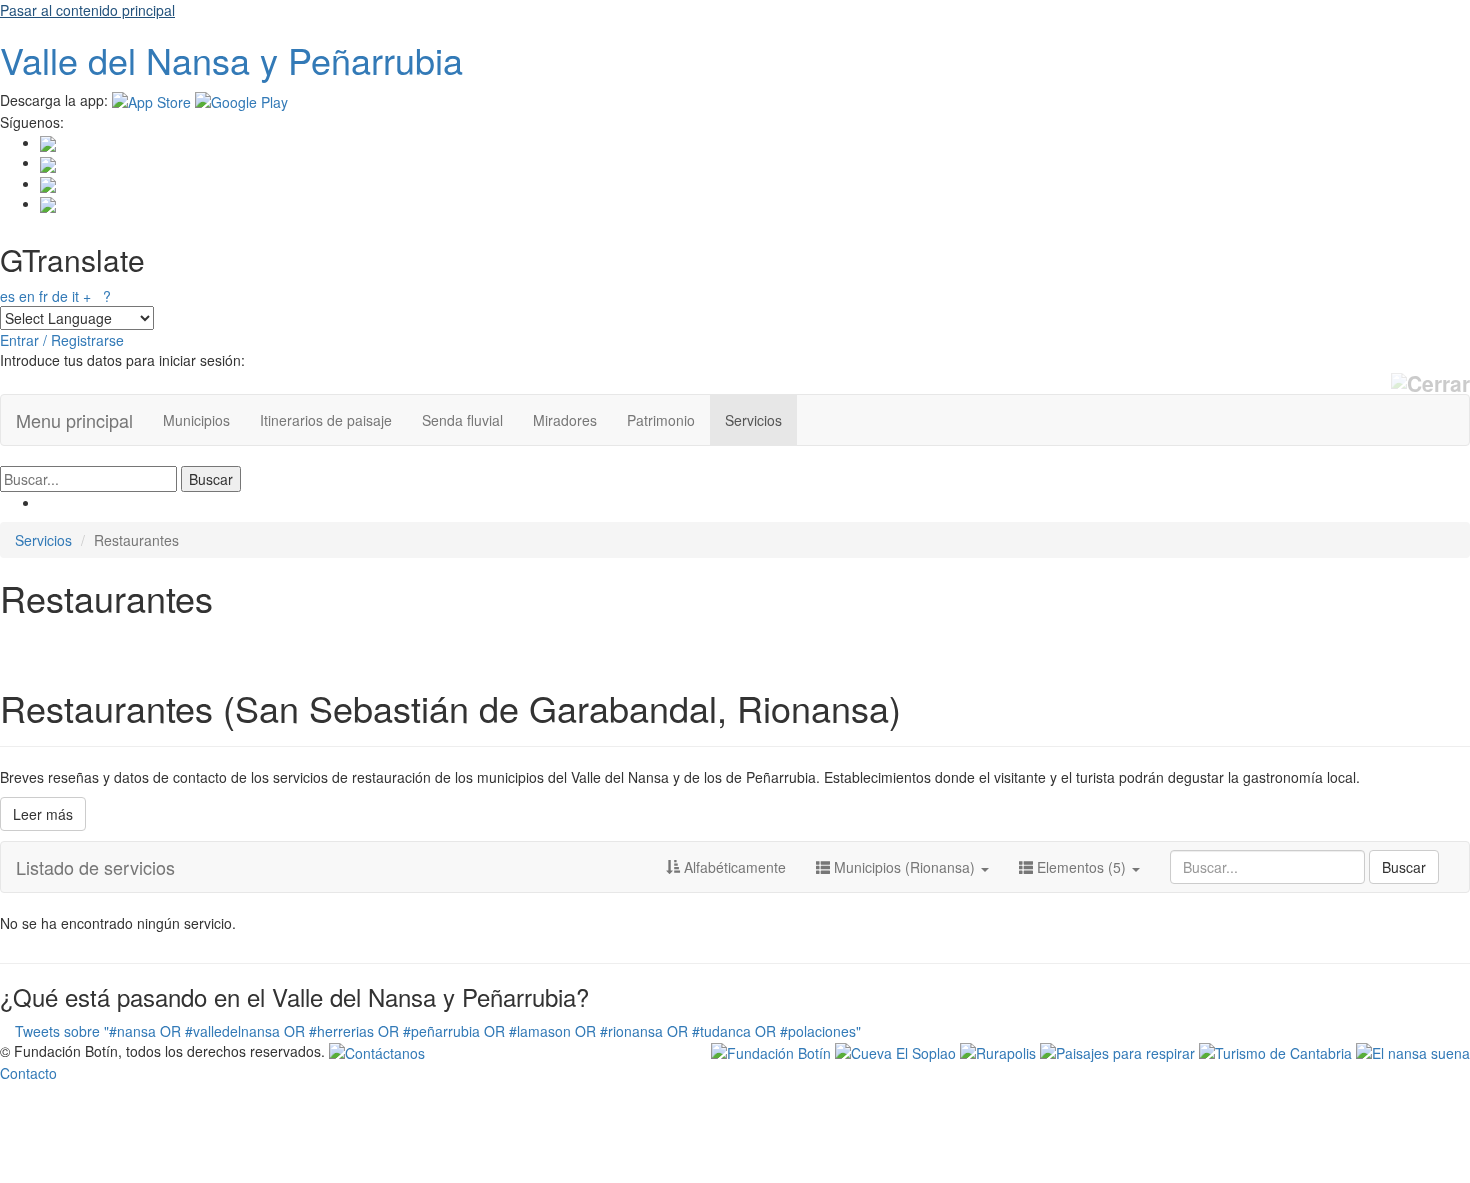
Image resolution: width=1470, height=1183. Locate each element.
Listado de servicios (95, 867)
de (60, 296)
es (7, 296)
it (75, 296)
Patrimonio (661, 420)
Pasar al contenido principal (87, 10)
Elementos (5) (1081, 867)
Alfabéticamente (733, 867)
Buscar (1404, 867)
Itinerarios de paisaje (326, 420)
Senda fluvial (462, 420)
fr (43, 296)
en (27, 296)
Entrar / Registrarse (62, 340)
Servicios (753, 420)
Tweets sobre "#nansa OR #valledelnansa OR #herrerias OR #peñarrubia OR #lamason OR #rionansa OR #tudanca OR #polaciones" (438, 1031)
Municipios (196, 420)
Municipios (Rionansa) (904, 867)
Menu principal (74, 420)
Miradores (565, 420)
